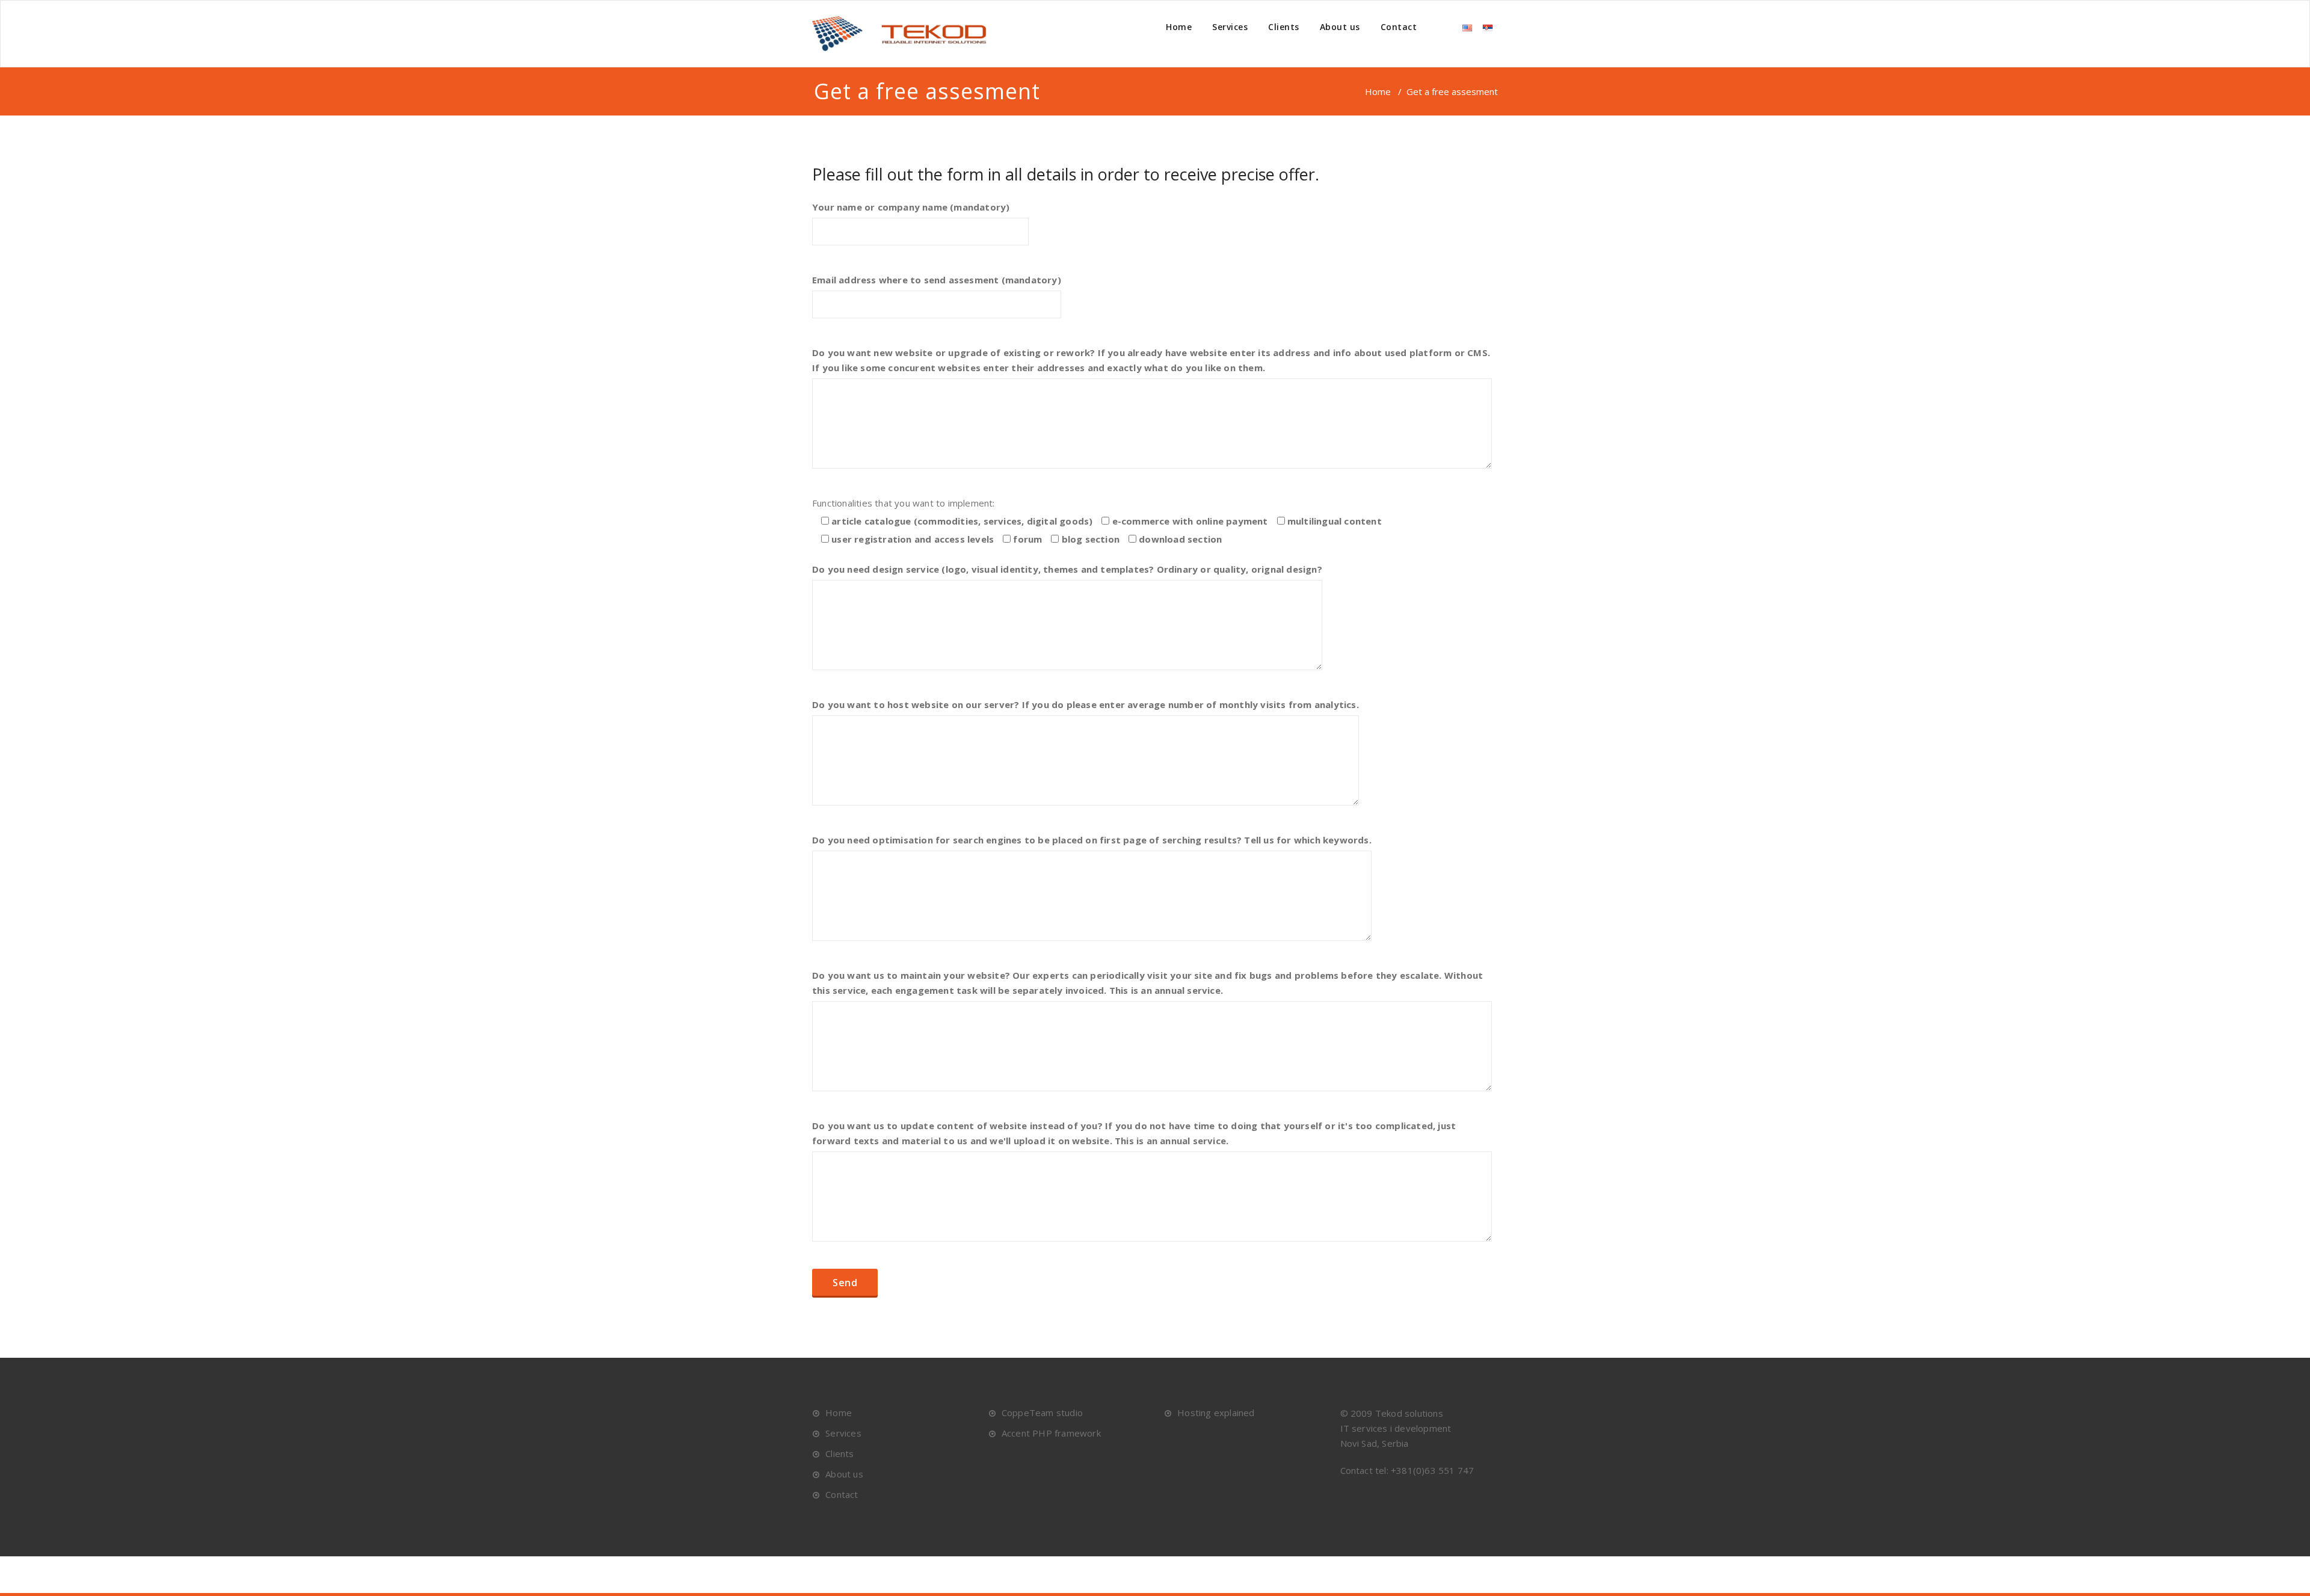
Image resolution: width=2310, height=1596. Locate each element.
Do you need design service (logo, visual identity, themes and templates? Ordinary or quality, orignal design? (1067, 569)
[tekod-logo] (905, 34)
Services (1230, 27)
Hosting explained (1216, 1413)
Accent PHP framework (1051, 1433)
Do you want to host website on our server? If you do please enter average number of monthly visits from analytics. (1086, 704)
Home (1179, 27)
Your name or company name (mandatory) (911, 207)
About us (1340, 27)
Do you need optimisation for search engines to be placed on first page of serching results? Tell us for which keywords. (1092, 840)
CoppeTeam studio (1042, 1413)
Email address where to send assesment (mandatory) (937, 280)
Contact (1399, 27)
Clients (1284, 27)
